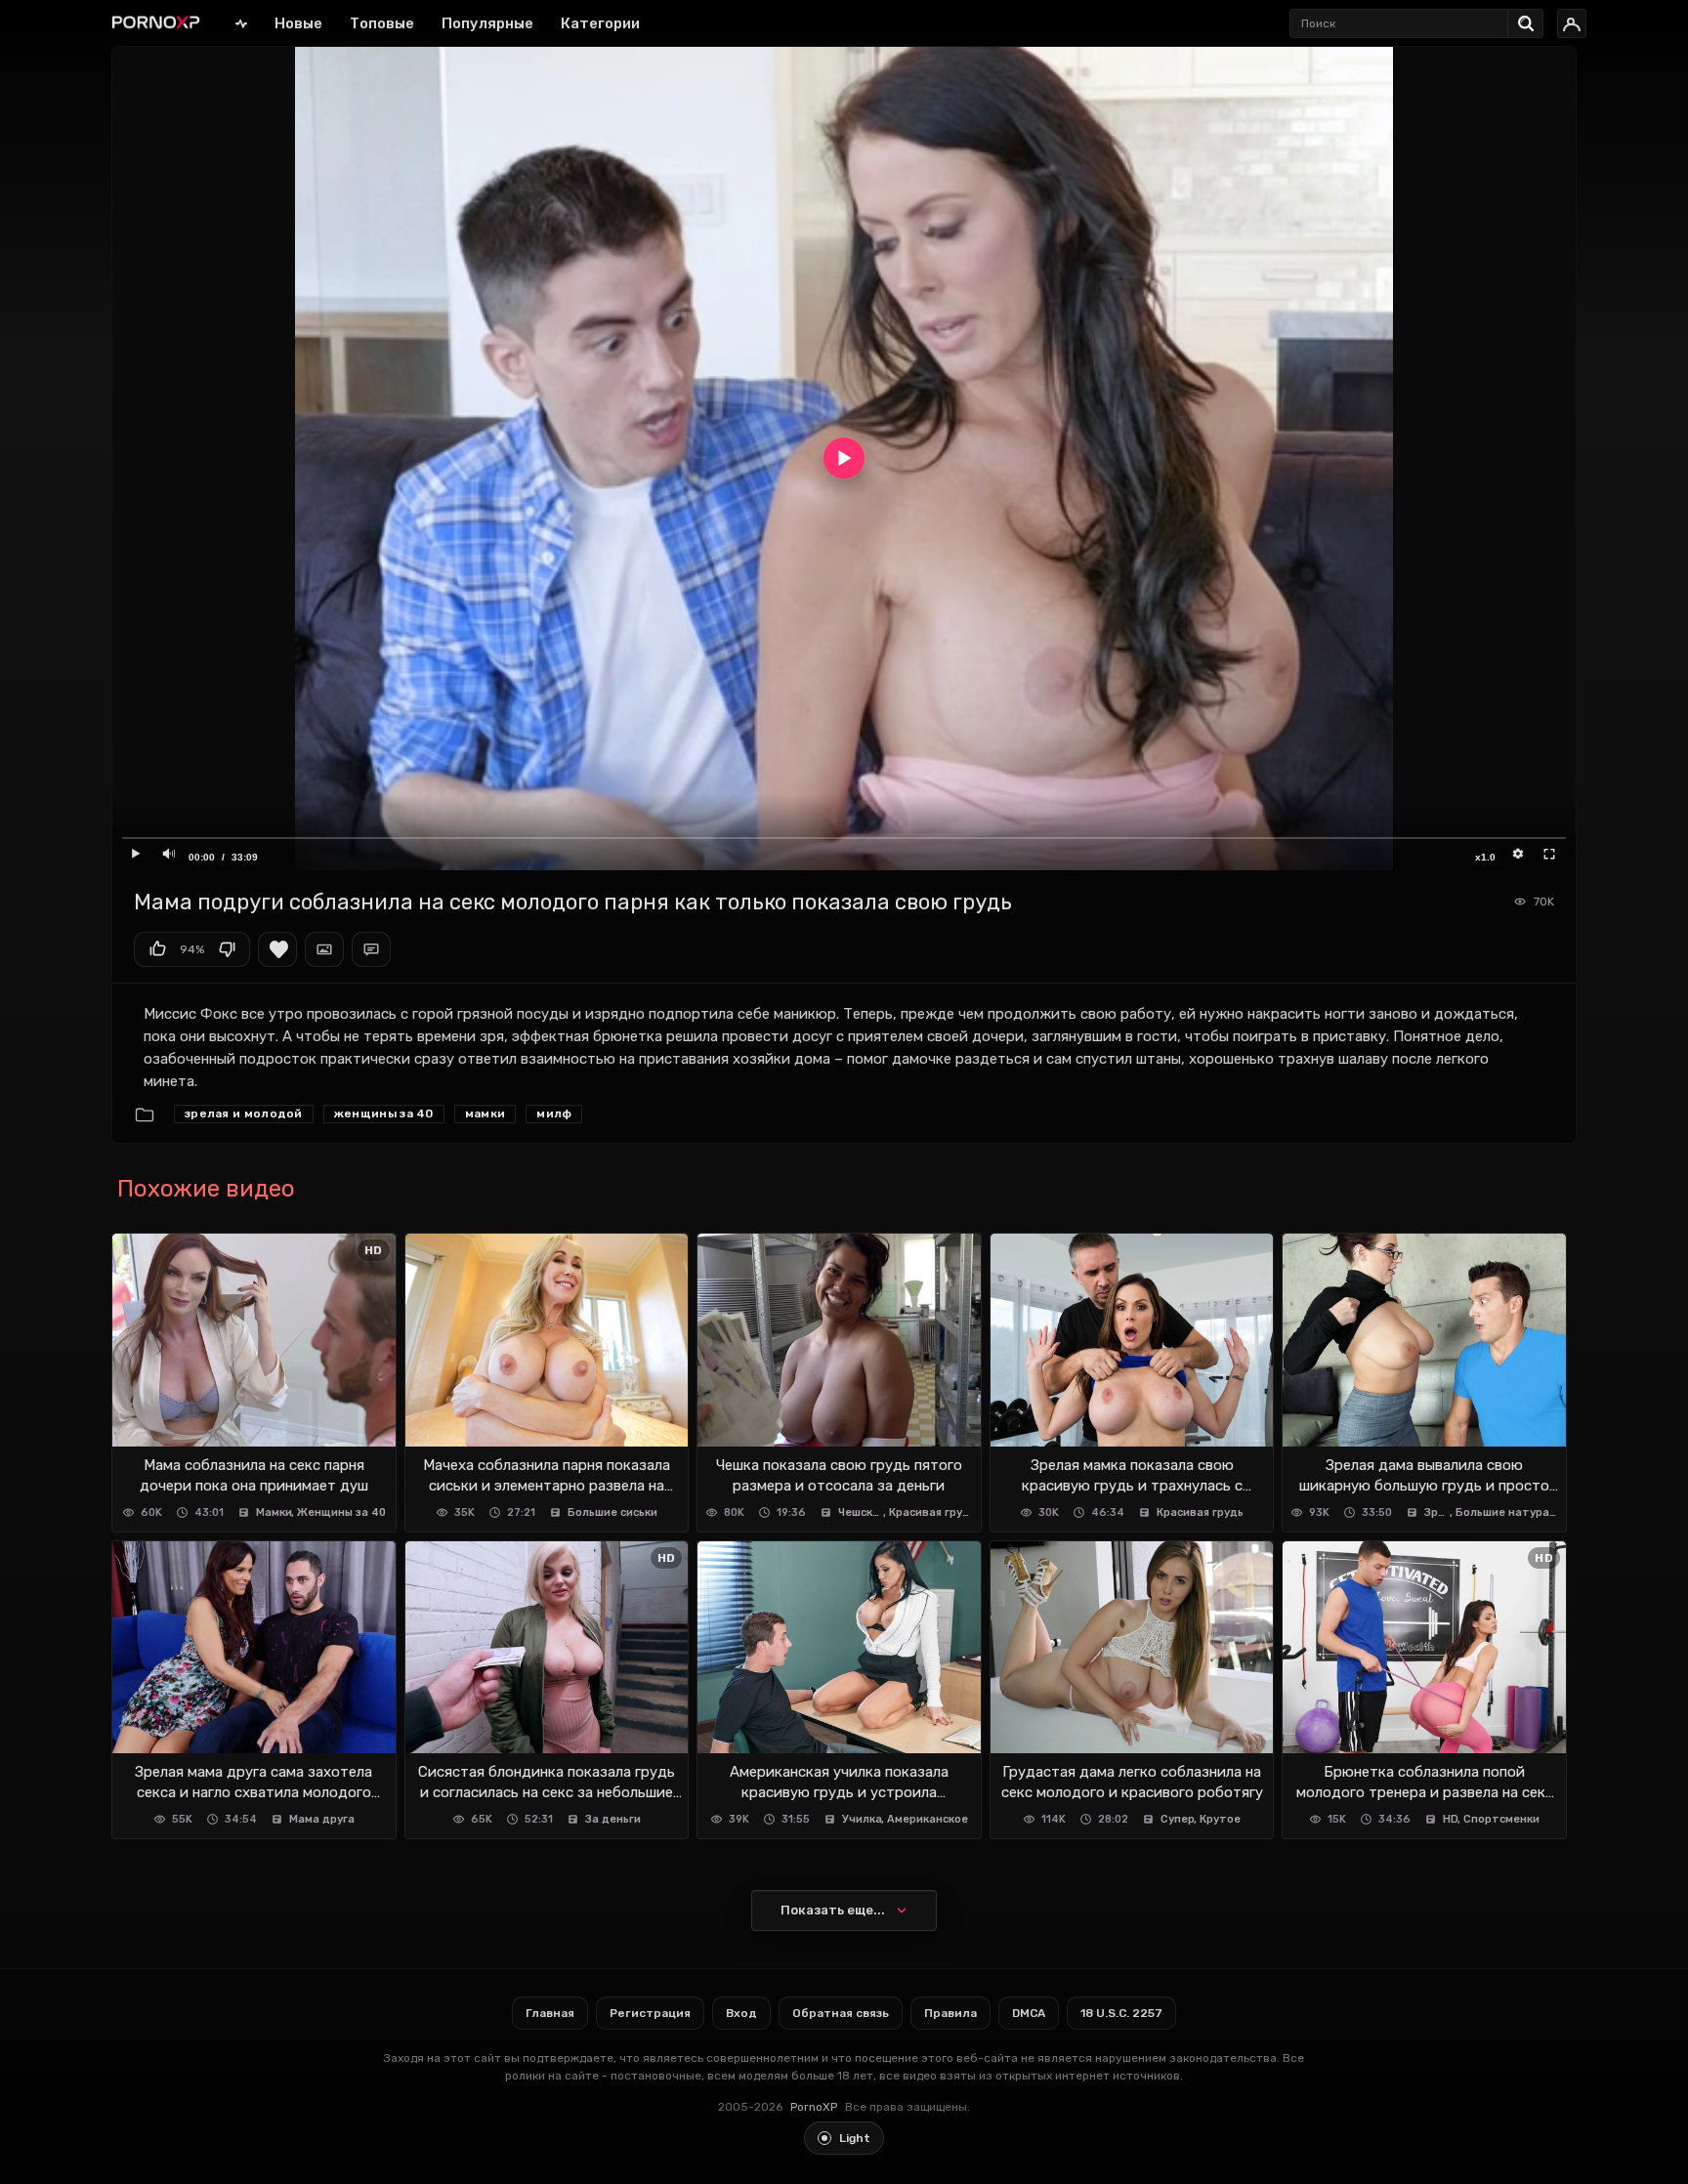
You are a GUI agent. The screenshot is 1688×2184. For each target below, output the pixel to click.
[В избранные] (277, 949)
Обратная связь (841, 2013)
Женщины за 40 (384, 1113)
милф (554, 1113)
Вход (741, 2013)
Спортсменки (1501, 1819)
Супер (1178, 1819)
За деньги (613, 1819)
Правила (950, 2013)
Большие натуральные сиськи (1507, 1512)
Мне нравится (157, 949)
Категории (600, 23)
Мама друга (322, 1819)
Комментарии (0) (371, 949)
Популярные (487, 23)
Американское (928, 1819)
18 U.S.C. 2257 (1121, 2013)
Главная (241, 23)
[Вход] (1572, 23)
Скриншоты (324, 949)
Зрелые (1437, 1512)
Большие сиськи (612, 1512)
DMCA (1029, 2013)
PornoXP (814, 2107)
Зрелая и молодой (244, 1113)
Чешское (861, 1512)
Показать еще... (833, 1910)
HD (1451, 1819)
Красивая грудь (931, 1512)
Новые (298, 23)
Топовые (382, 23)
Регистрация (650, 2013)
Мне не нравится (227, 949)
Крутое (1220, 1819)
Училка (862, 1819)
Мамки (485, 1113)
